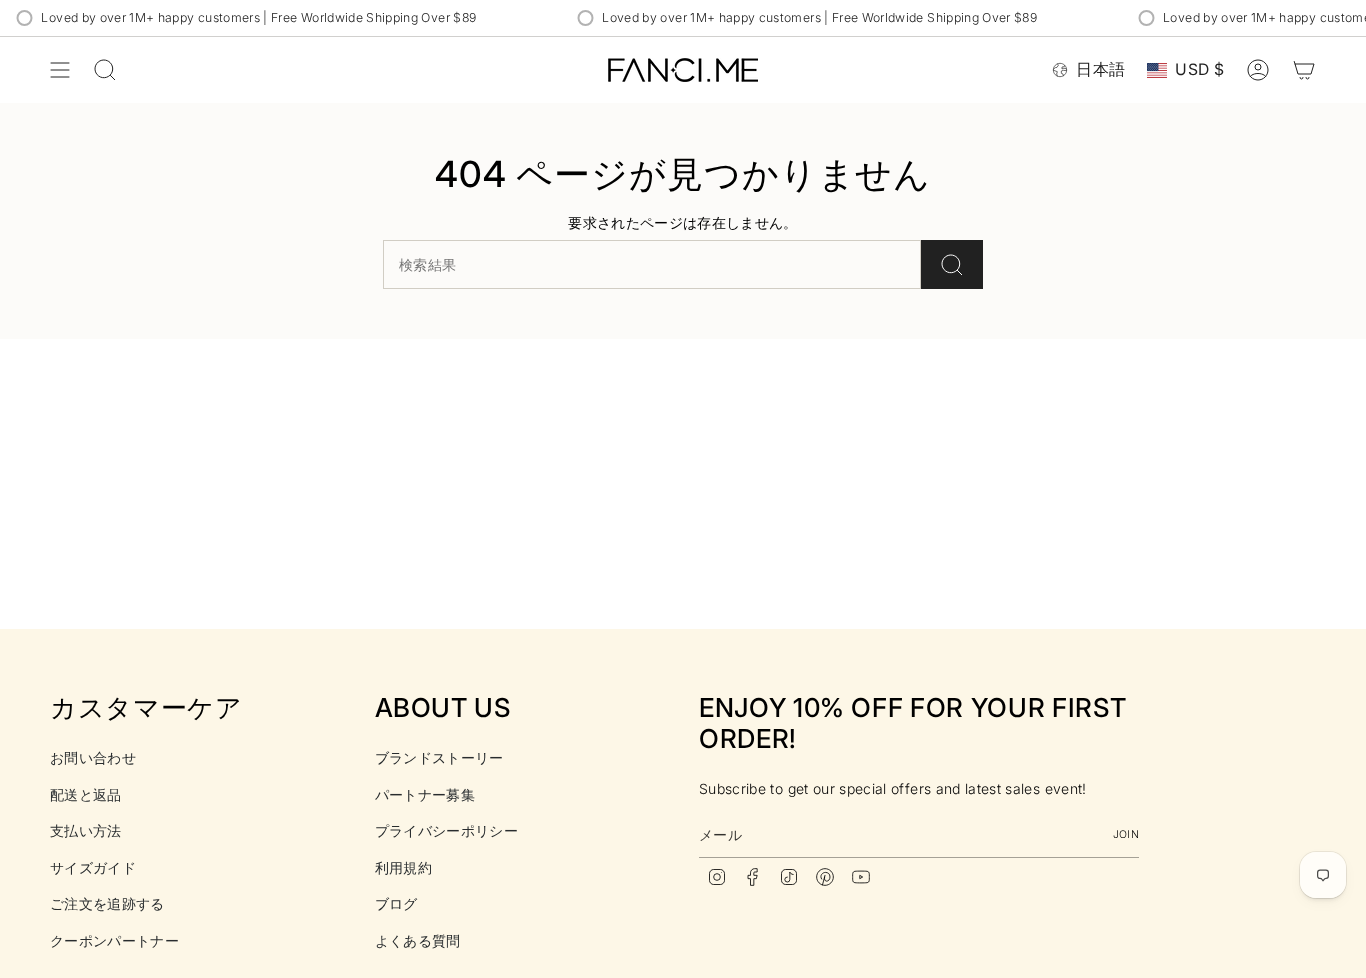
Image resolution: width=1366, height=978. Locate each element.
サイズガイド (93, 867)
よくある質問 (418, 940)
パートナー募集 (425, 794)
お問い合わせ (93, 757)
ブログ (396, 903)
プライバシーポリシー (447, 830)
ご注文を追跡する (107, 903)
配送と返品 (86, 794)
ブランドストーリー (439, 757)
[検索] (952, 264)
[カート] (1304, 70)
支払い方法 (86, 830)
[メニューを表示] (60, 70)
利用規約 (403, 867)
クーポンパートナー (114, 940)
